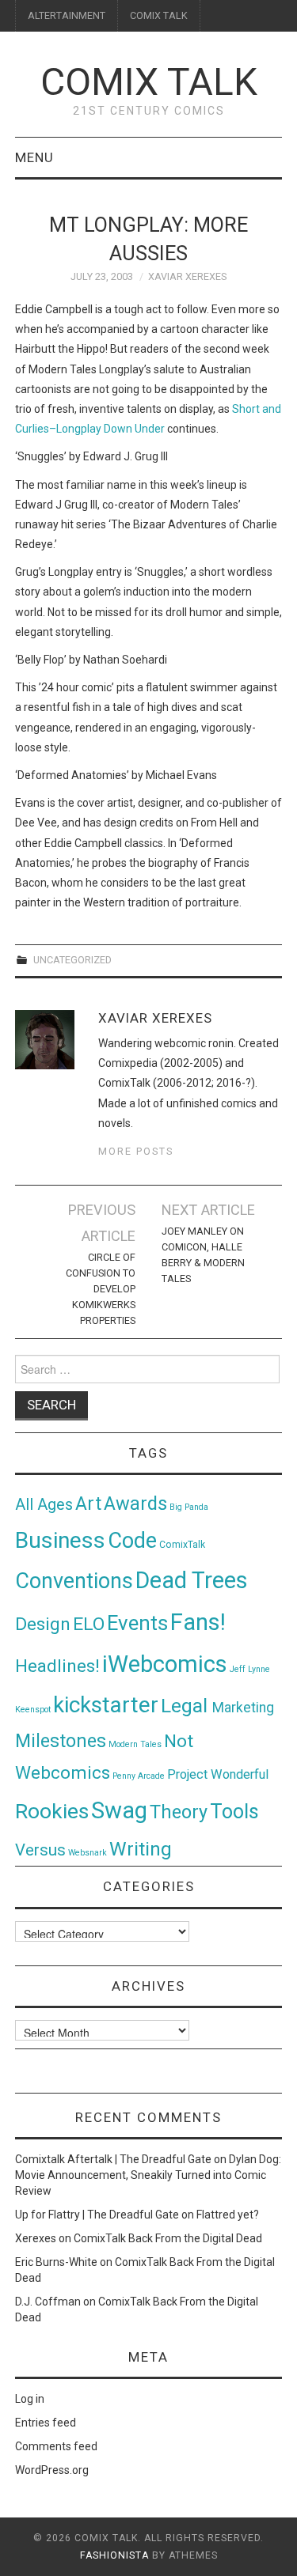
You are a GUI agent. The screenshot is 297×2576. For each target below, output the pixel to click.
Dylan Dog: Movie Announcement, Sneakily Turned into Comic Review (148, 2175)
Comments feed (56, 2446)
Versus (40, 1850)
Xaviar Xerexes (187, 276)
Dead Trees (192, 1580)
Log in (30, 2399)
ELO (89, 1624)
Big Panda (189, 1507)
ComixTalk (182, 1545)
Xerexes (36, 2238)
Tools (234, 1812)
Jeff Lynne (250, 1669)
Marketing (243, 1708)
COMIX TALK (159, 15)
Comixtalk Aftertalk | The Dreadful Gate (113, 2159)
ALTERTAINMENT (67, 15)
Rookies (52, 1811)
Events (137, 1623)
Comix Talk (149, 82)
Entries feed (46, 2423)
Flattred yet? (228, 2215)
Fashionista (114, 2555)
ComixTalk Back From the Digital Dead (168, 2238)
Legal (187, 1706)
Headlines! (57, 1666)
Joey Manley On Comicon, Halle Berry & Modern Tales (203, 1255)
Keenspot (33, 1710)
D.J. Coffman (48, 2302)
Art (88, 1504)
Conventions (74, 1581)
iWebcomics (165, 1664)
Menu (34, 157)
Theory (179, 1812)
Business (60, 1540)
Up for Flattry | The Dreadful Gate (97, 2215)
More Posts (136, 1151)
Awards (135, 1504)
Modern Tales (135, 1744)
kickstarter (106, 1705)
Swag (119, 1810)
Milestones (61, 1741)
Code (132, 1541)
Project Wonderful (218, 1774)
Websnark (88, 1853)
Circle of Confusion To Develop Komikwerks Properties (101, 1289)
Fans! (198, 1622)
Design (43, 1624)
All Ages (44, 1505)
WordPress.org (52, 2470)
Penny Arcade (139, 1776)
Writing (141, 1849)
